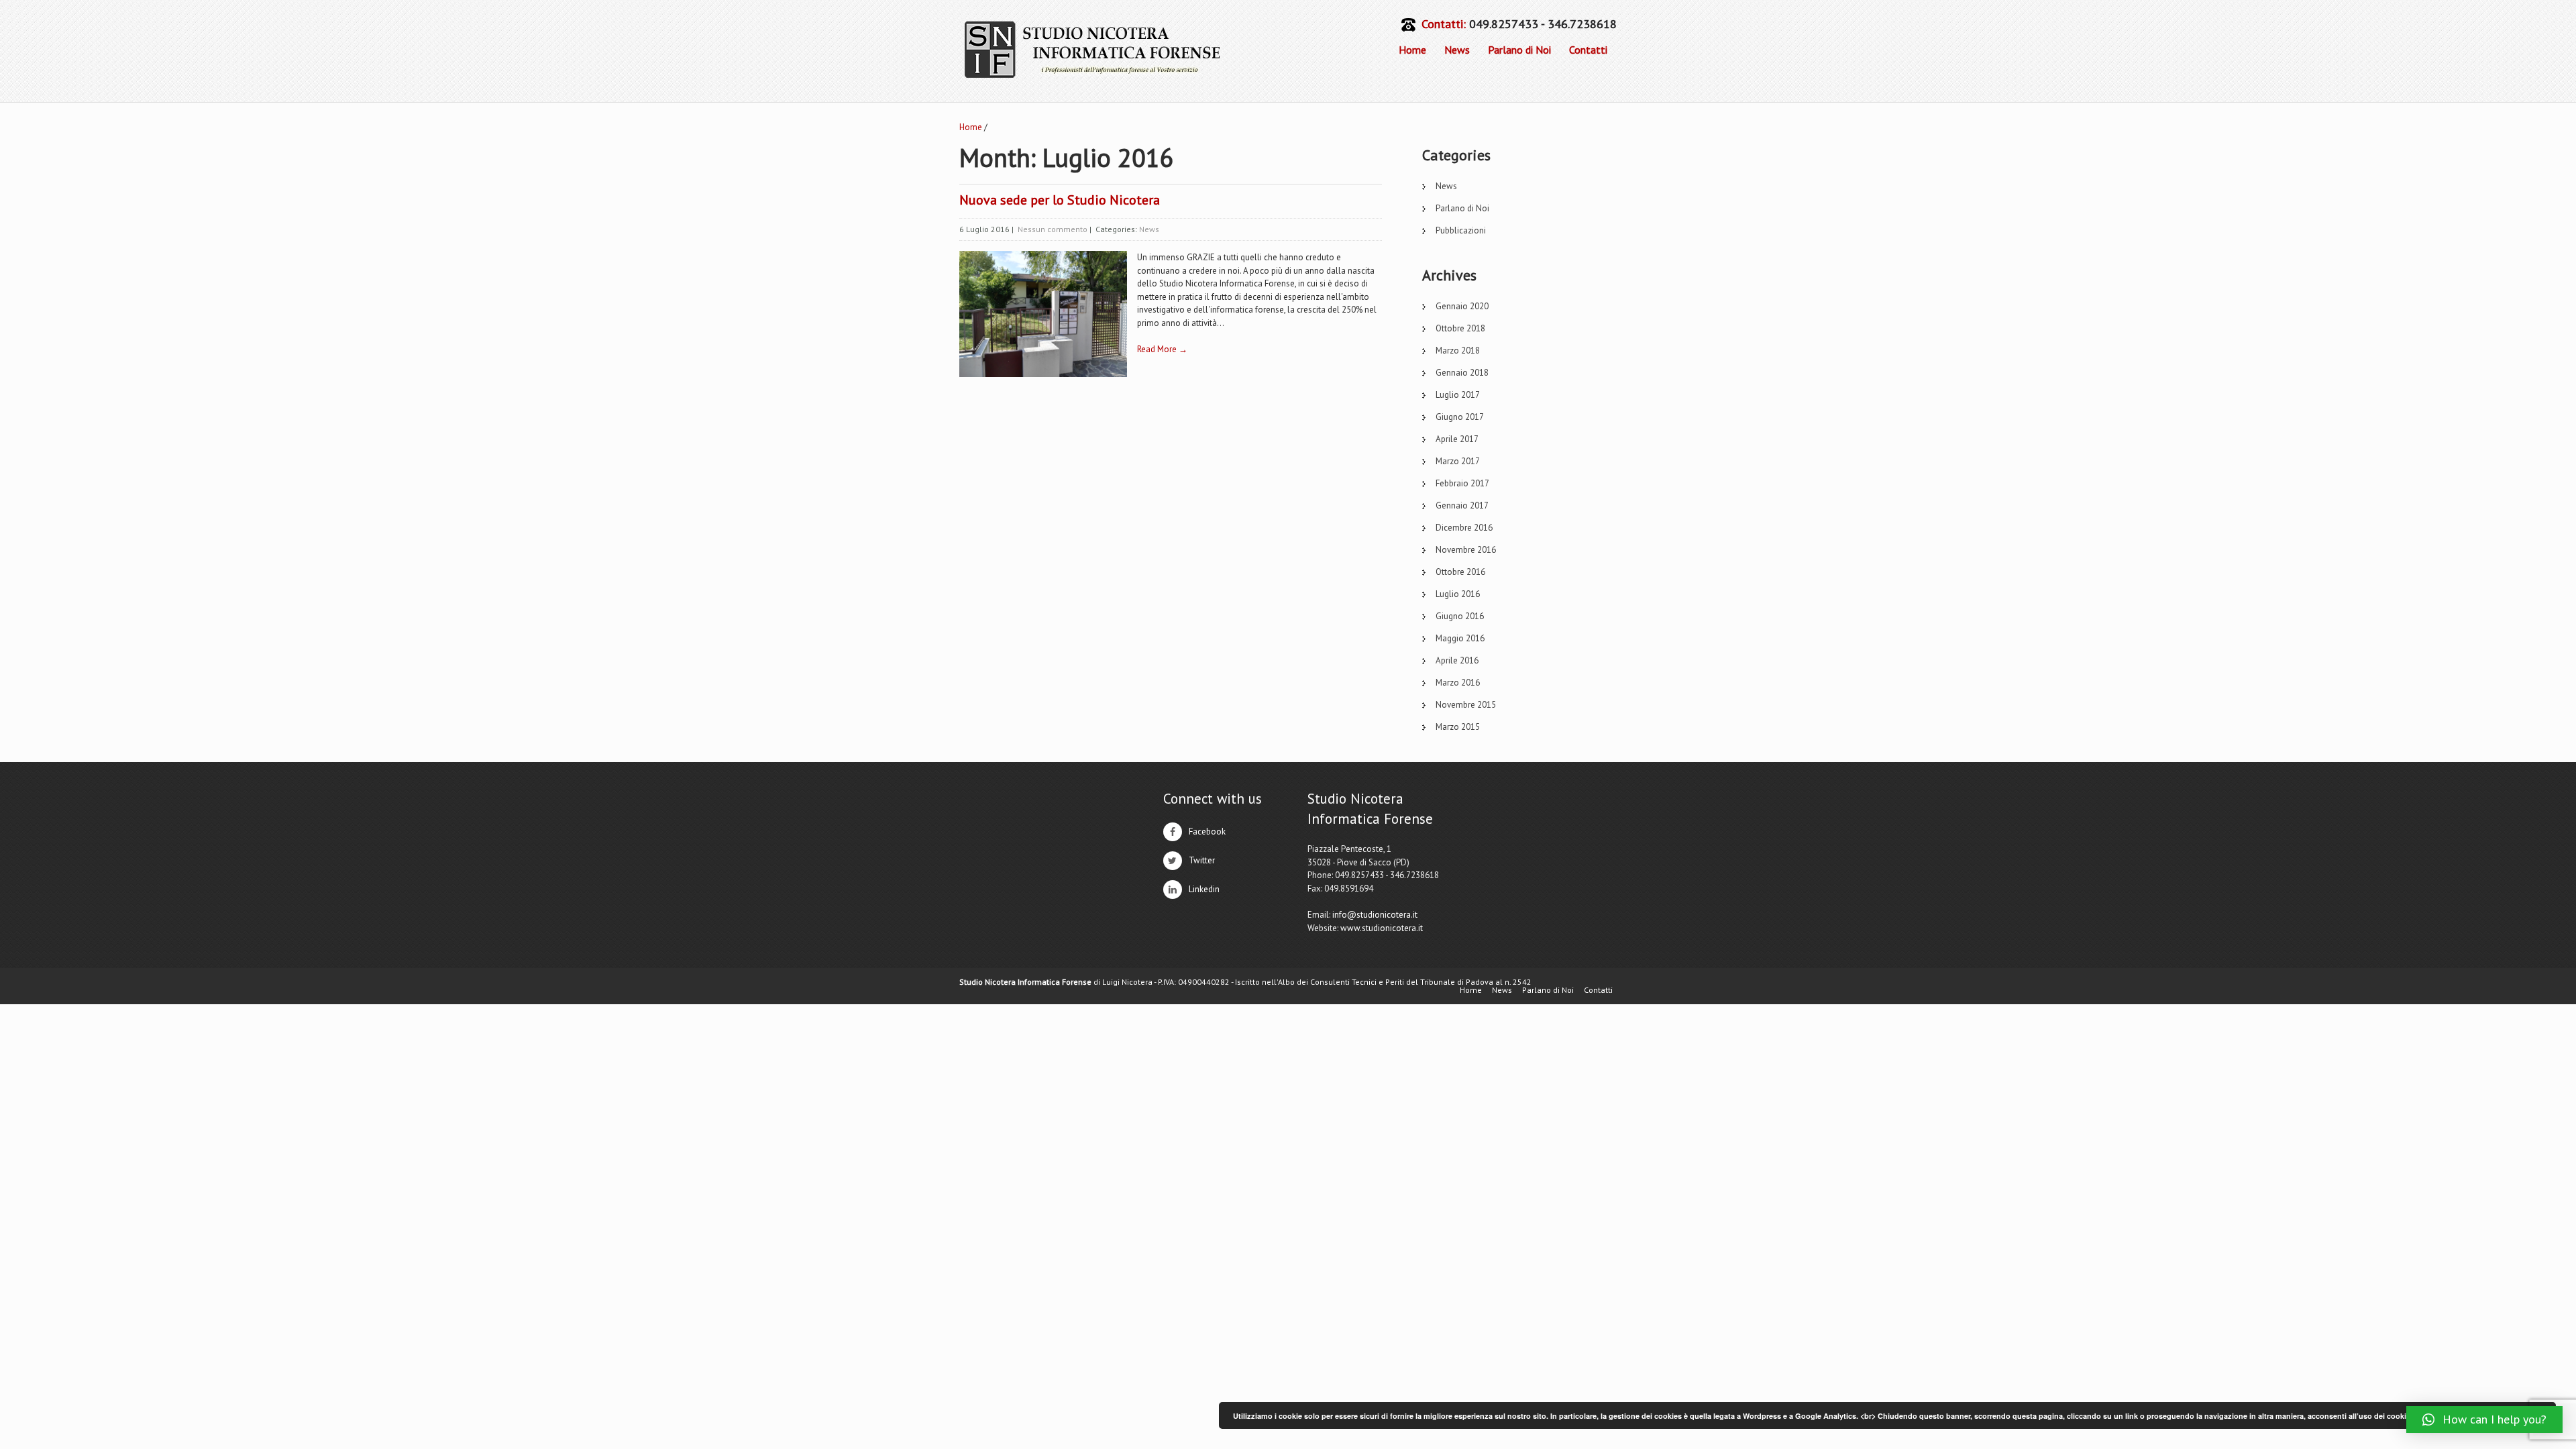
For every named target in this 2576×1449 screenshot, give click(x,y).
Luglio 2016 (1458, 594)
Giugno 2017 (1460, 417)
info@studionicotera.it (1375, 915)
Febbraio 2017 (1462, 483)
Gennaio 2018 (1462, 373)
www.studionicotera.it (1382, 928)
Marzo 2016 (1458, 683)
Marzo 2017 (1458, 461)
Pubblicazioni (1461, 230)
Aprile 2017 (1457, 439)
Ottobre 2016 (1460, 572)
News (1457, 50)
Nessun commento (1053, 229)
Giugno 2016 (1460, 616)
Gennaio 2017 (1462, 505)
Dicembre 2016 (1464, 528)
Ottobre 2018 (1460, 328)
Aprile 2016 (1457, 660)
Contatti (1588, 50)
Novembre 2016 (1466, 550)
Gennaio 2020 (1462, 306)
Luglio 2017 (1458, 395)
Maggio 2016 (1460, 638)
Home (1412, 50)
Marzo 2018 (1458, 351)
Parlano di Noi (1519, 50)
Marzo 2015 (1458, 727)
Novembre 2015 (1466, 705)
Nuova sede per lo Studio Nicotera (1060, 200)
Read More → (1162, 349)
